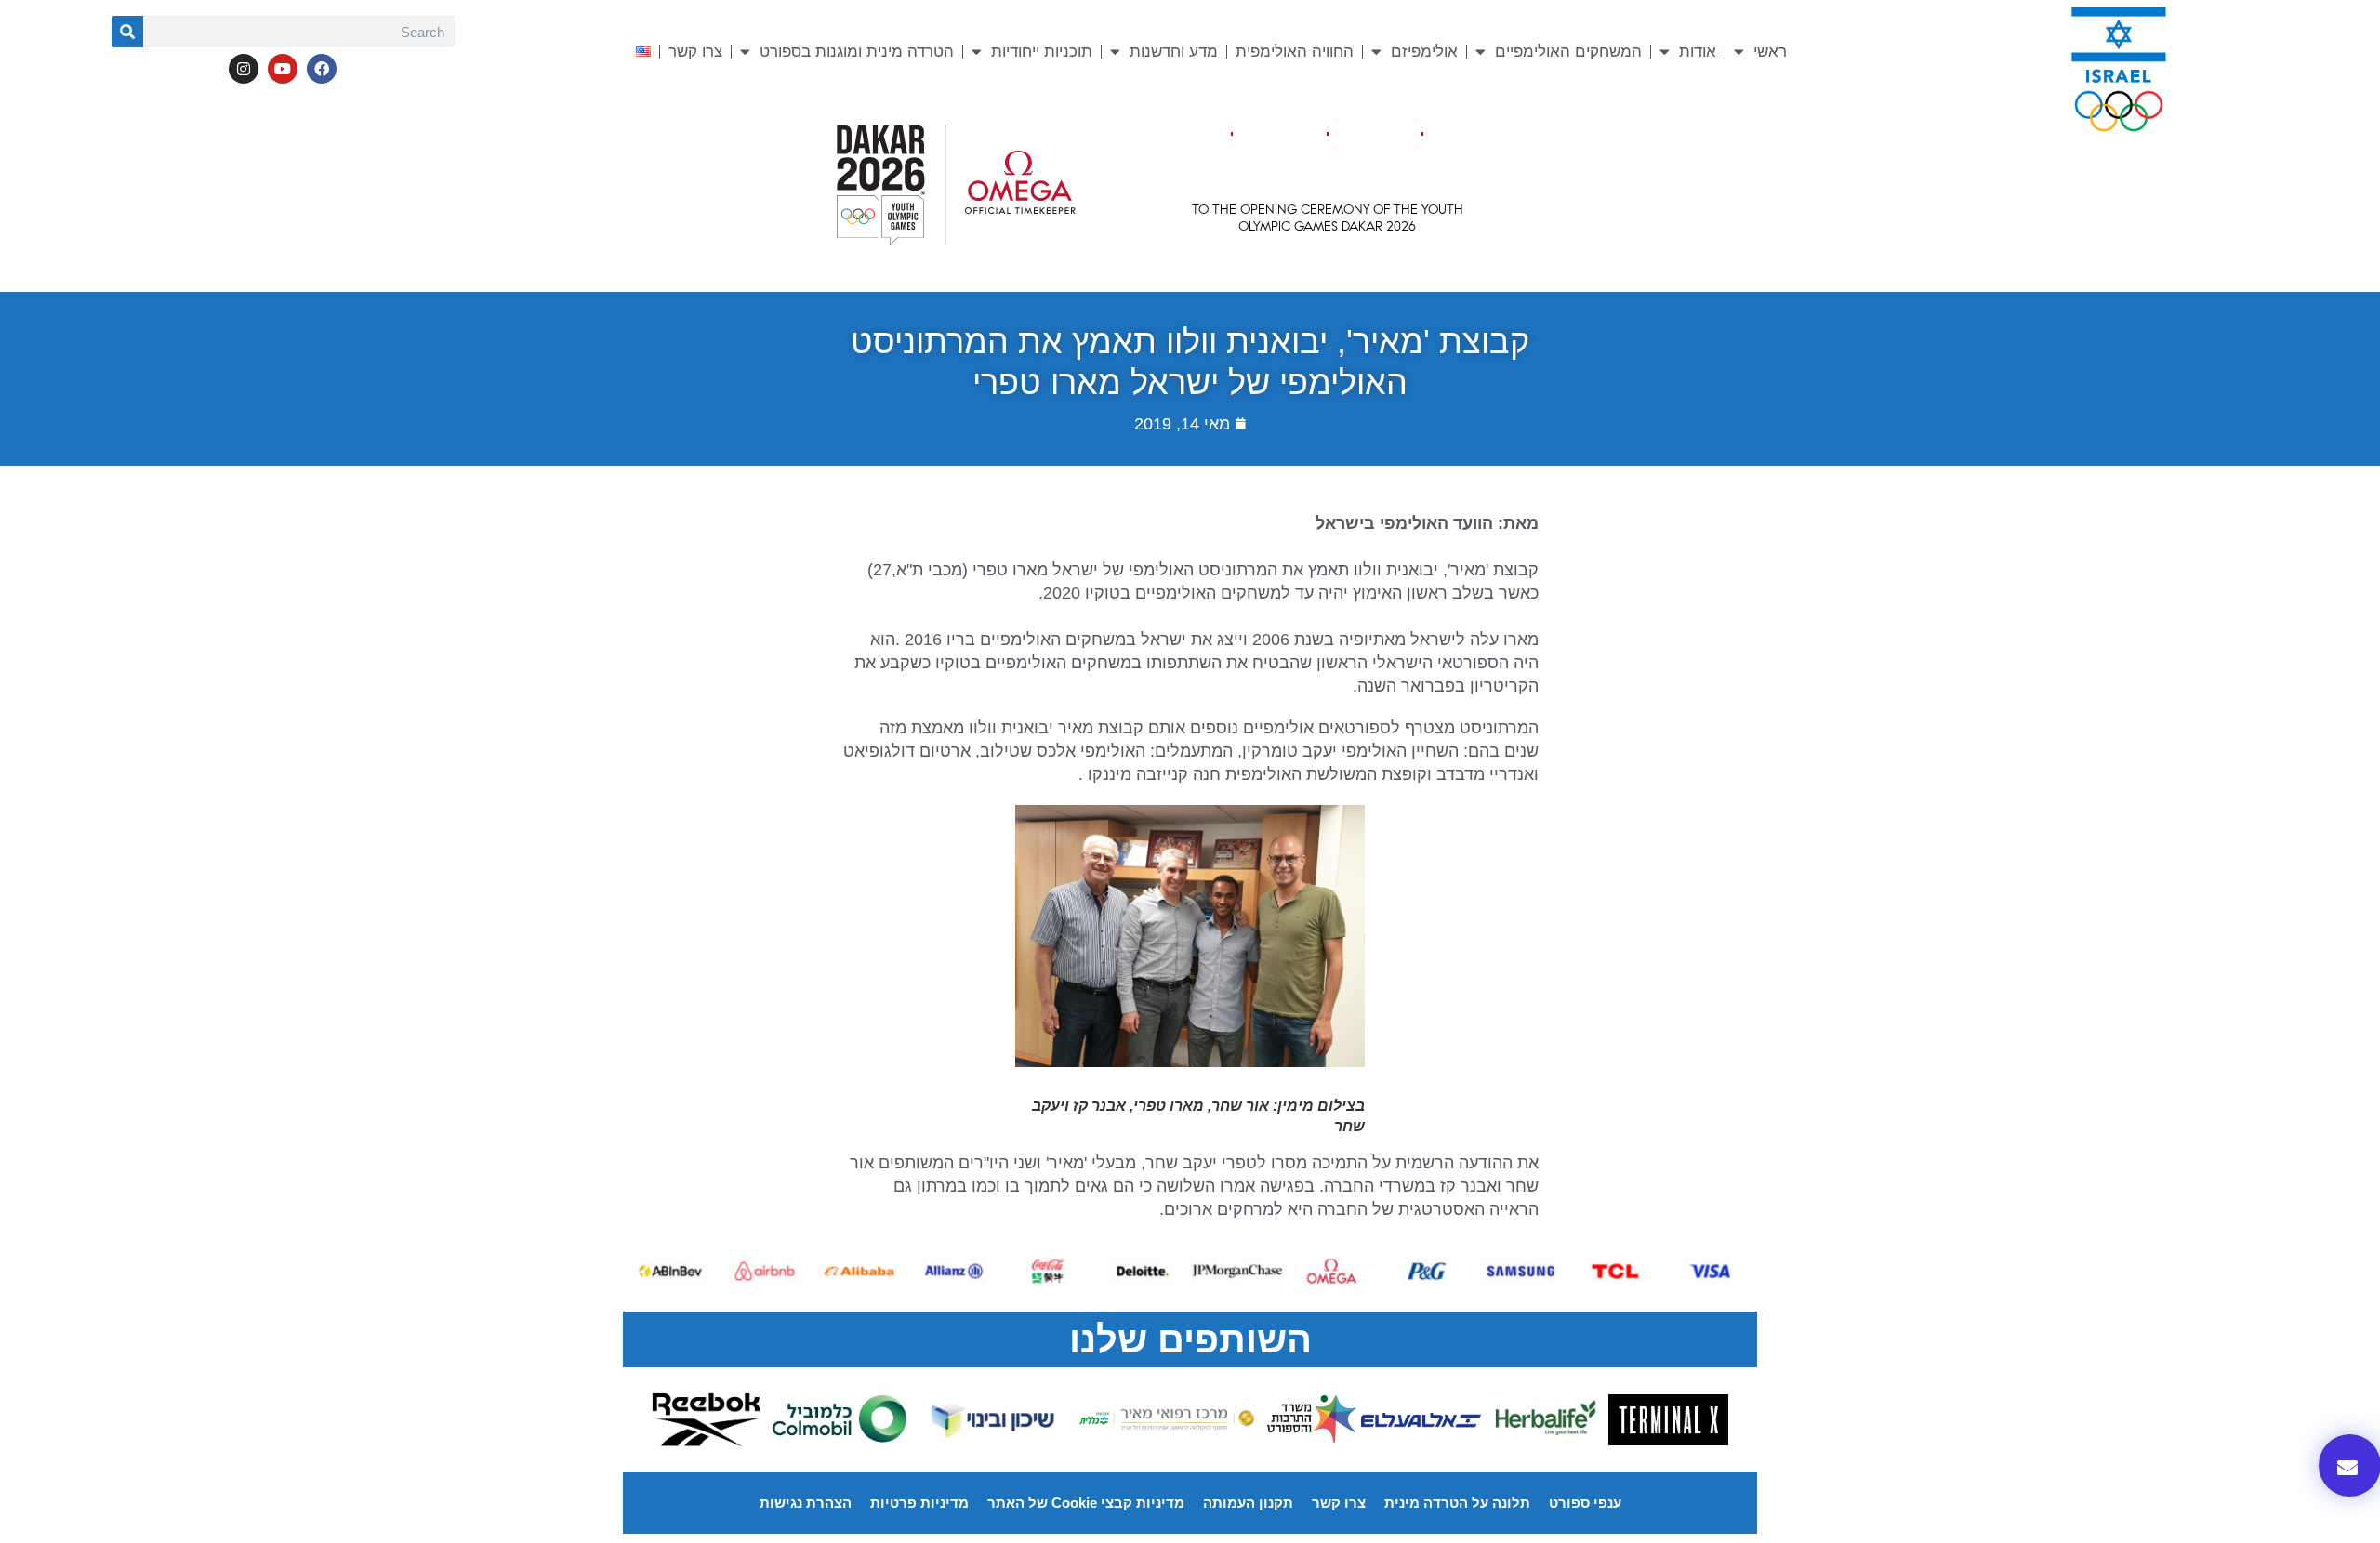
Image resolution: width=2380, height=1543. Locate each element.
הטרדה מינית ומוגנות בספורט (857, 52)
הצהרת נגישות (806, 1503)
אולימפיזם (1424, 52)
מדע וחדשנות (1174, 52)
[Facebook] (322, 69)
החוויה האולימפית (1295, 52)
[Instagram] (244, 69)
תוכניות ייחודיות (1042, 52)
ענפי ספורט (1585, 1503)
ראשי (1770, 52)
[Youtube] (283, 69)
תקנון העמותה (1248, 1503)
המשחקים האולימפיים (1568, 52)
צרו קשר (695, 52)
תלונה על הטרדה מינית (1457, 1503)
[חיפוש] (127, 32)
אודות (1698, 52)
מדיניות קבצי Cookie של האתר (1086, 1503)
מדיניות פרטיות (919, 1503)
